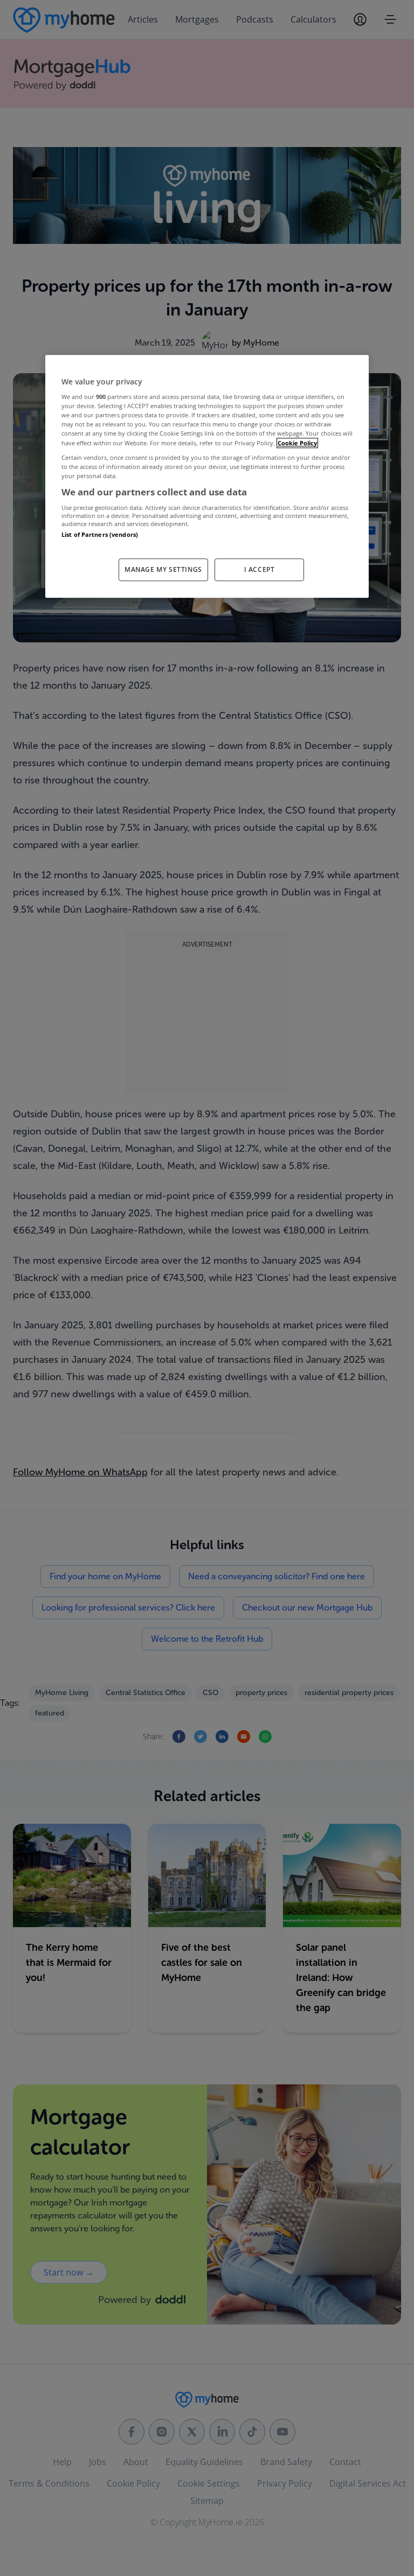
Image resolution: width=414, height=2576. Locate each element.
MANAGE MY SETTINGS (163, 569)
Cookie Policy (297, 443)
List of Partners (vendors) (100, 535)
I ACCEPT (260, 569)
